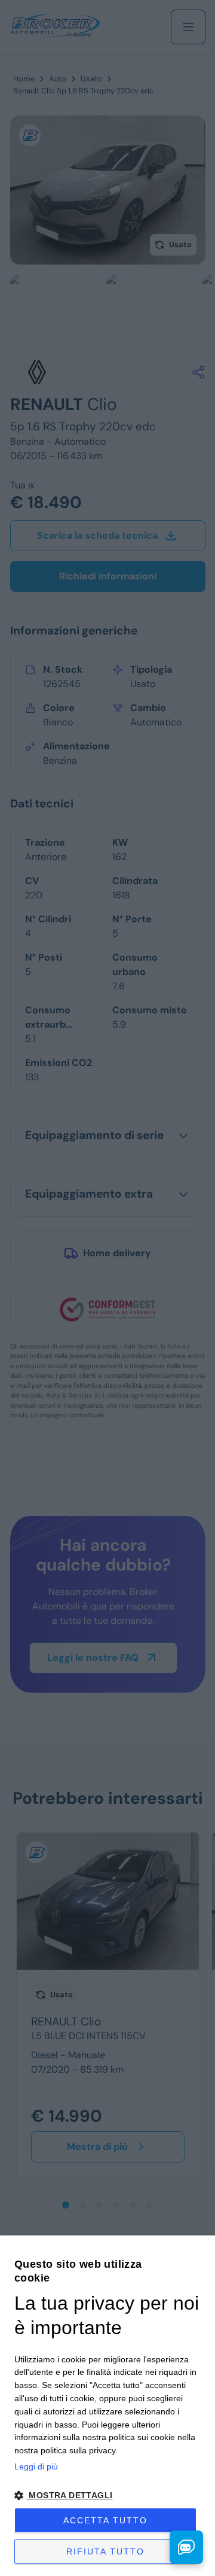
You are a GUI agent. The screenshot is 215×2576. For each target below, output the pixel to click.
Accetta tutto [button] (105, 2520)
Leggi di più (36, 2466)
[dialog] (107, 2406)
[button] (107, 2495)
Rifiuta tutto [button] (105, 2551)
